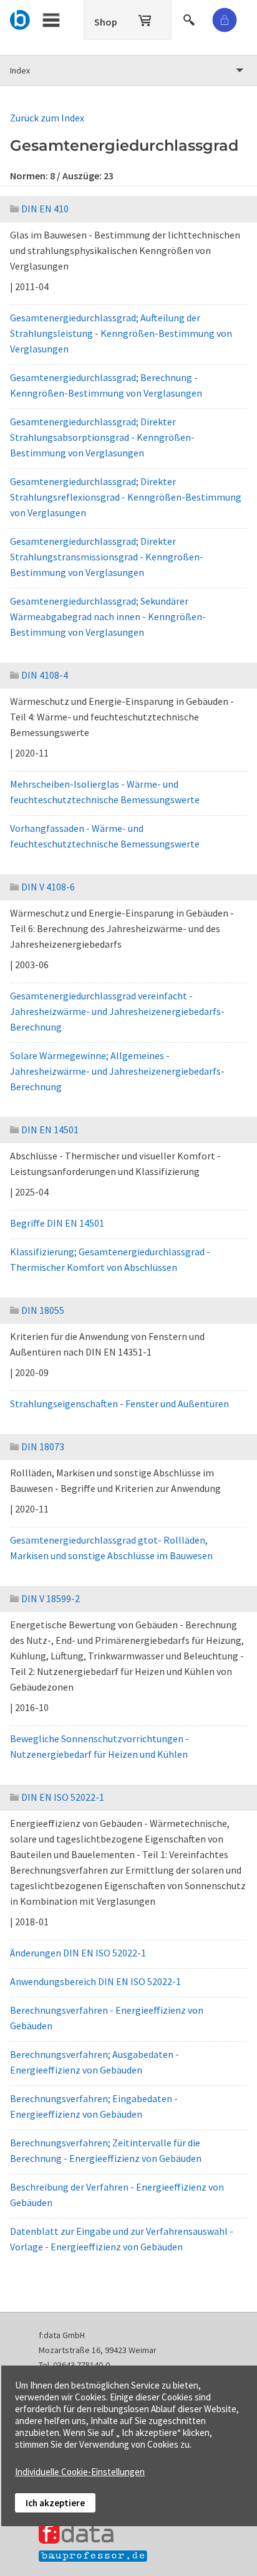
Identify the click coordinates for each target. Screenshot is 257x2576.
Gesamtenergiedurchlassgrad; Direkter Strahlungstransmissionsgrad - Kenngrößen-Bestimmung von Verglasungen (107, 557)
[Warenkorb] (146, 18)
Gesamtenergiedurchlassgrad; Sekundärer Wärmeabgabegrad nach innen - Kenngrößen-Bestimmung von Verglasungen (108, 616)
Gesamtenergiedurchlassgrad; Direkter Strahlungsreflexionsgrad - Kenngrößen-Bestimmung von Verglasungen (126, 497)
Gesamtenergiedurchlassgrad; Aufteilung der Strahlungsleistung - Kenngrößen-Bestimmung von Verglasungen (121, 333)
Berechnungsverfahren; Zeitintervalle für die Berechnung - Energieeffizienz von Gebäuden (106, 2150)
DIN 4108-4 (45, 675)
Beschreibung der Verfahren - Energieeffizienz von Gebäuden (117, 2195)
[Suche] (190, 18)
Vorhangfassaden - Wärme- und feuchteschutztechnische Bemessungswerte (105, 836)
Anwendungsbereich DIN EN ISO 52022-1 (95, 1981)
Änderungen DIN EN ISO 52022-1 (78, 1953)
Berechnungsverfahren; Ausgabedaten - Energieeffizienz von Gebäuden (95, 2062)
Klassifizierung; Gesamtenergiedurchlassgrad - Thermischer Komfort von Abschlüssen (110, 1259)
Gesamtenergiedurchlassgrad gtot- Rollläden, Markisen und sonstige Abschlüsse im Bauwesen (111, 1548)
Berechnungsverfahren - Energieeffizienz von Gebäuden (107, 2018)
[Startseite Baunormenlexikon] (20, 18)
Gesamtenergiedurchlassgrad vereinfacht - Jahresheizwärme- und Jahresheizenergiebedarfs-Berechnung (117, 1011)
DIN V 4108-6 (48, 887)
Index (20, 70)
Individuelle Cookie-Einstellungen (80, 2472)
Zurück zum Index (47, 118)
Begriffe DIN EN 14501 (57, 1223)
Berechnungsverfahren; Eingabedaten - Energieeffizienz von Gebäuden (94, 2106)
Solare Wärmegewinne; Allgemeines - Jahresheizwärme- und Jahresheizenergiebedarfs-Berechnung (117, 1071)
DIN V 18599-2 (51, 1598)
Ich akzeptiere (55, 2503)
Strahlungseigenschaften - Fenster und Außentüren (119, 1404)
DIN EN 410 (45, 209)
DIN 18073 (43, 1446)
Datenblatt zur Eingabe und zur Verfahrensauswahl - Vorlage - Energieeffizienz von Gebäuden (122, 2239)
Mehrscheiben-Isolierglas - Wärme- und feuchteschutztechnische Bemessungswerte (105, 792)
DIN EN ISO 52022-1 (63, 1797)
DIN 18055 (43, 1310)
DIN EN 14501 (50, 1130)
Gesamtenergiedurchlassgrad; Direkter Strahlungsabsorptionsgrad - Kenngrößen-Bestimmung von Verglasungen (102, 437)
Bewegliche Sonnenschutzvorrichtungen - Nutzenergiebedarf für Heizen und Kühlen (99, 1746)
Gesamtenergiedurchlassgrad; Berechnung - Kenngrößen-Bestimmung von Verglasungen (106, 385)
